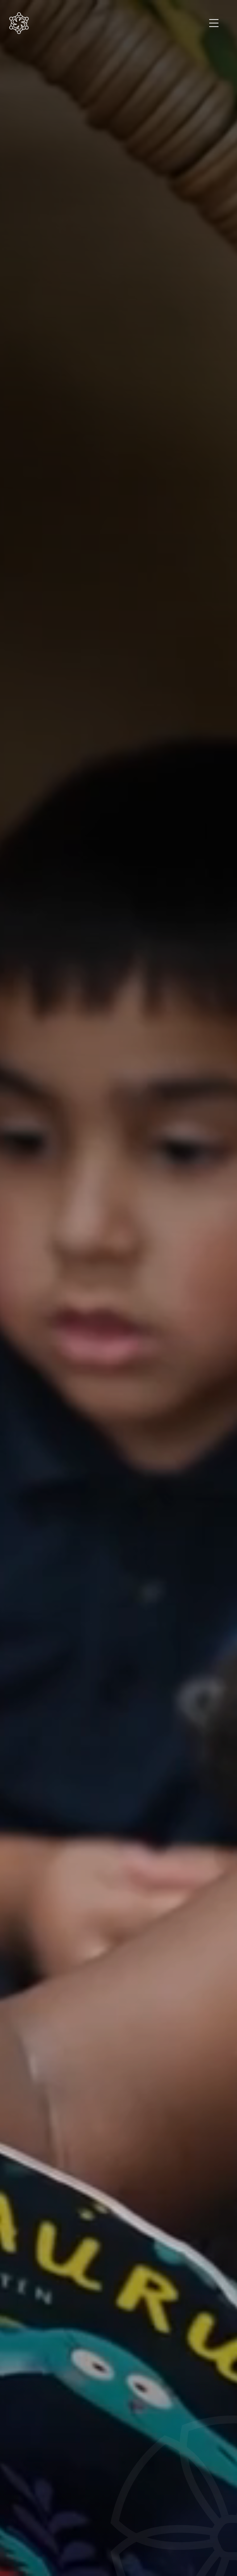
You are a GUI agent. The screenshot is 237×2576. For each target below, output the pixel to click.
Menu (214, 23)
